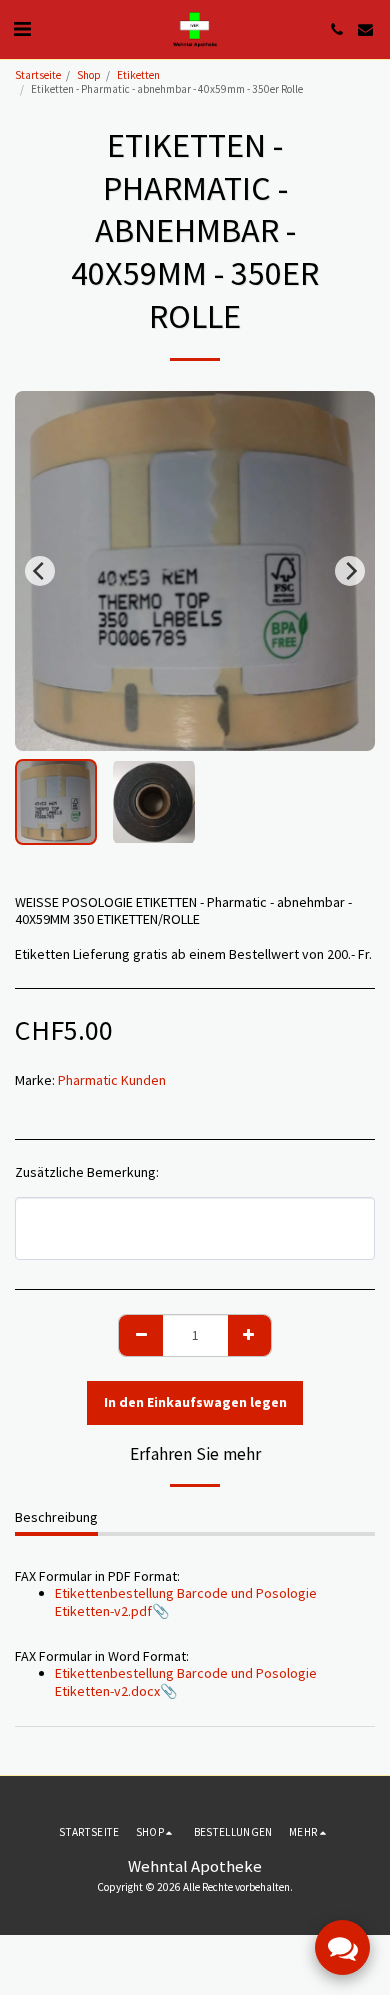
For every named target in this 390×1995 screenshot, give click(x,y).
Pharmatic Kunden (112, 1080)
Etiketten (138, 75)
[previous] (40, 571)
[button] (22, 28)
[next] (350, 571)
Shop (89, 75)
